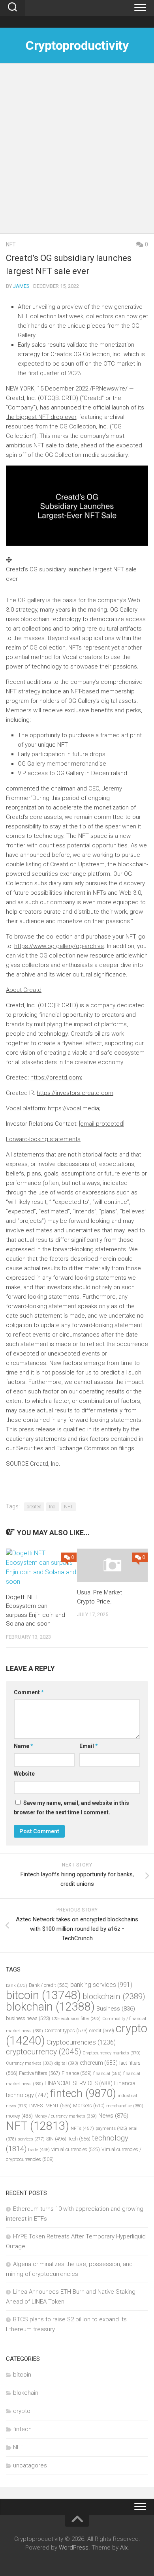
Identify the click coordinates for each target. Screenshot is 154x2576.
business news (28, 2018)
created (34, 1507)
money (19, 2116)
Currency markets (29, 2063)
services (31, 2139)
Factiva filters (39, 2073)
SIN (56, 2139)
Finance (77, 2073)
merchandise (125, 2106)
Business (116, 2009)
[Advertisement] (77, 152)
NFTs (82, 2128)
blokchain (50, 2007)
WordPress (74, 2548)
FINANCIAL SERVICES (79, 2083)
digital (66, 2063)
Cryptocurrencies (81, 2042)
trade (39, 2150)
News (113, 2116)
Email (89, 1746)
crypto (22, 2411)
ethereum (99, 2063)
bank (17, 1986)
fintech (83, 2093)
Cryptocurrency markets (112, 2053)
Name (23, 1746)
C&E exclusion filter (76, 2019)
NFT (11, 244)
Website (24, 1774)
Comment (29, 1692)
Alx (124, 2548)
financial (107, 2074)
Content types (66, 2031)
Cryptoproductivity (77, 45)
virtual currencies (76, 2149)
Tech (79, 2139)
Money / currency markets (66, 2116)
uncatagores (30, 2465)
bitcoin (43, 1995)
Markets (89, 2106)
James (21, 286)
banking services (101, 1985)
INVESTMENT (50, 2106)
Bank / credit (49, 1985)
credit (102, 2031)
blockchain (114, 1996)
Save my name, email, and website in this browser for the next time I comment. (71, 1808)
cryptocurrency (43, 2052)
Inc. (53, 1507)
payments (111, 2128)
